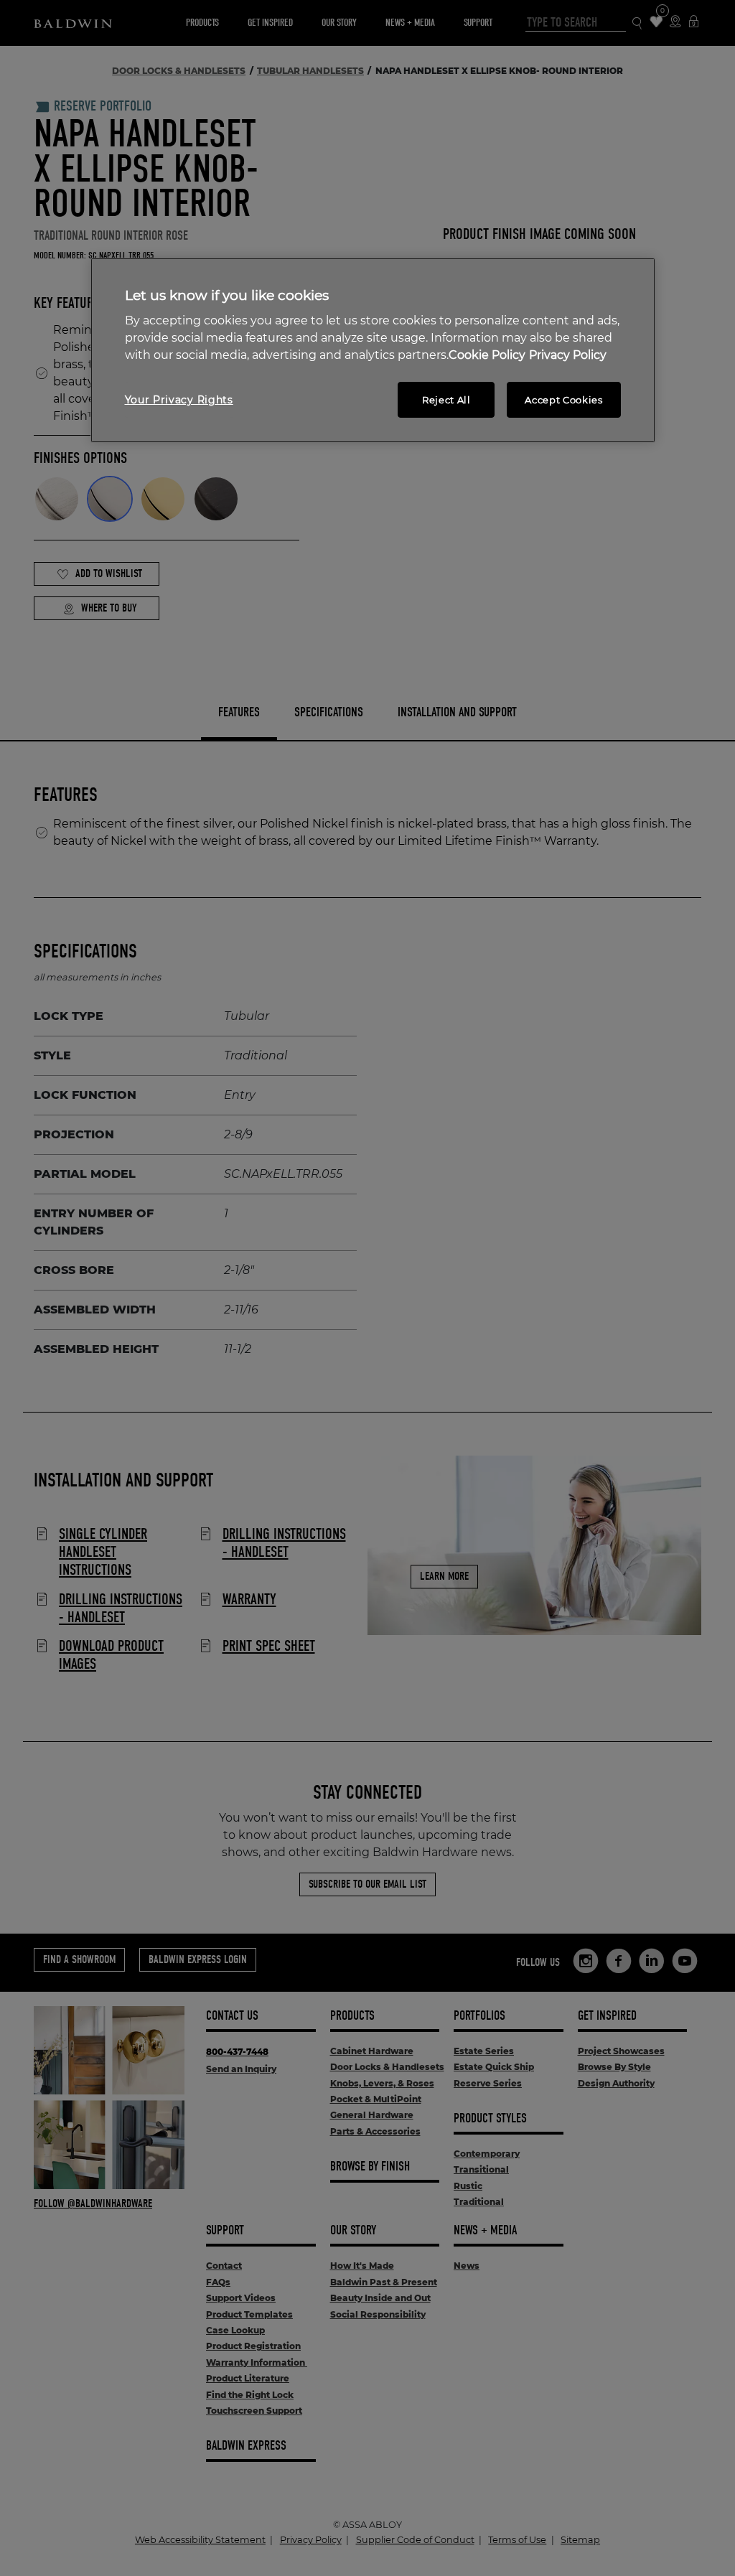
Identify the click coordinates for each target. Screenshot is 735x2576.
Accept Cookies (563, 400)
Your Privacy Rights (179, 400)
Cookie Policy (487, 355)
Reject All (446, 400)
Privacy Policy (568, 355)
